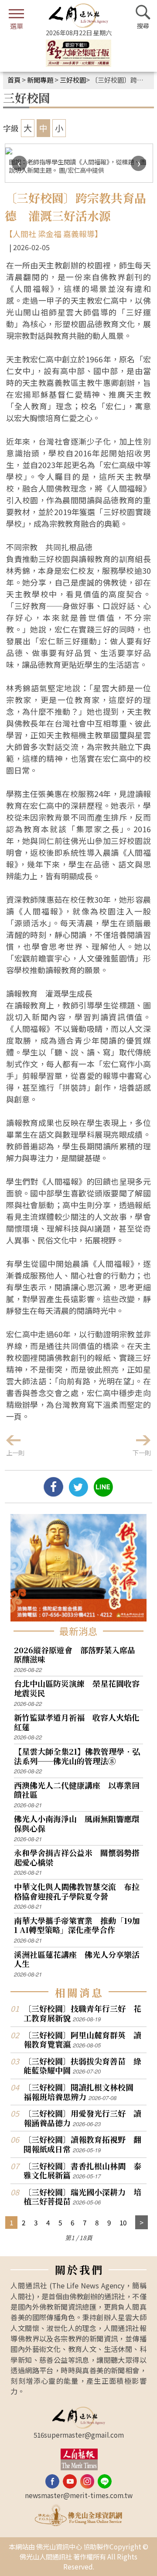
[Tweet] (78, 1493)
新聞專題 (40, 80)
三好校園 (73, 80)
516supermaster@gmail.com (79, 2435)
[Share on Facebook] (53, 1493)
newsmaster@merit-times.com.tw (79, 2495)
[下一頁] (142, 2223)
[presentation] (19, 163)
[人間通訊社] (78, 16)
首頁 (14, 80)
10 (123, 2222)
